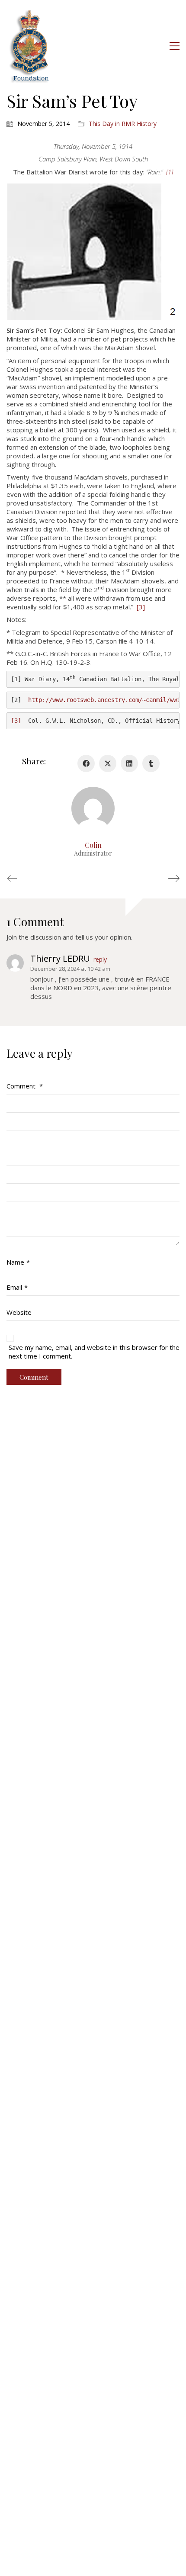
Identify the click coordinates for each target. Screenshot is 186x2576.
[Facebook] (86, 763)
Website (19, 1312)
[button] (175, 46)
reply (100, 960)
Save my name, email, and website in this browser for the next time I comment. (94, 1352)
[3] (141, 607)
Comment (25, 1086)
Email (17, 1287)
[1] (170, 172)
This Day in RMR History (123, 124)
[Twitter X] (108, 763)
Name (18, 1262)
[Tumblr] (151, 763)
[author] (93, 808)
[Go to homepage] (30, 46)
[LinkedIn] (129, 763)
